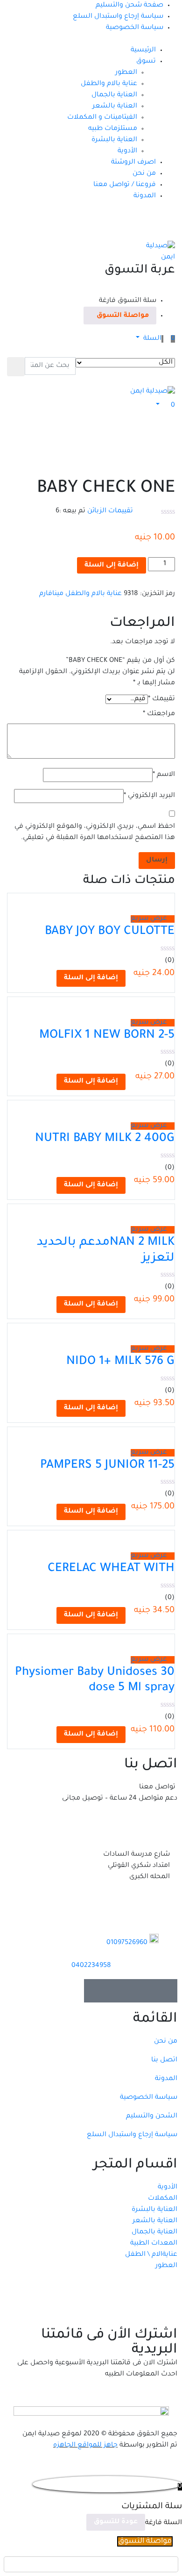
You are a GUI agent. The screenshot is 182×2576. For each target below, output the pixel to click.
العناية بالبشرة (114, 140)
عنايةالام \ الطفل (151, 2255)
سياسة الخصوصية (135, 28)
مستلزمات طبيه (113, 129)
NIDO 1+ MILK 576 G (120, 1362)
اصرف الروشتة (133, 163)
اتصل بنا (164, 2060)
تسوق (146, 62)
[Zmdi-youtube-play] (119, 1991)
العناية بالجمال (114, 95)
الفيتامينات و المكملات (102, 118)
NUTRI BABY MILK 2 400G (105, 1139)
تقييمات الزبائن (110, 511)
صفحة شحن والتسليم (129, 6)
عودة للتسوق (116, 2522)
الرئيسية (143, 50)
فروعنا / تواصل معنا (125, 185)
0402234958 (91, 1966)
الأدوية (127, 151)
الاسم (164, 775)
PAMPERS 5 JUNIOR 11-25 (107, 1466)
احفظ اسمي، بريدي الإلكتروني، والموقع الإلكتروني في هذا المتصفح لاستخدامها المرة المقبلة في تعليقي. (95, 832)
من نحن (144, 174)
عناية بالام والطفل (109, 84)
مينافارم (51, 594)
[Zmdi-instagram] (96, 1991)
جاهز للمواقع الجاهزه (85, 2446)
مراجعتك (159, 714)
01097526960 (127, 1943)
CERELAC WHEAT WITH (111, 1569)
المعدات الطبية (154, 2244)
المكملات (163, 2199)
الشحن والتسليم (152, 2117)
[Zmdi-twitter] (142, 1991)
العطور (126, 73)
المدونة (145, 196)
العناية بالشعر (115, 107)
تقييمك (161, 699)
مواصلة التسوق (123, 316)
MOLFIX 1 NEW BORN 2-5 (107, 1036)
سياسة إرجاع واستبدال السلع (118, 17)
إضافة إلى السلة (112, 566)
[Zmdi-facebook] (166, 1991)
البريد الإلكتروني (149, 796)
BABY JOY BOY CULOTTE (110, 932)
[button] (155, 339)
